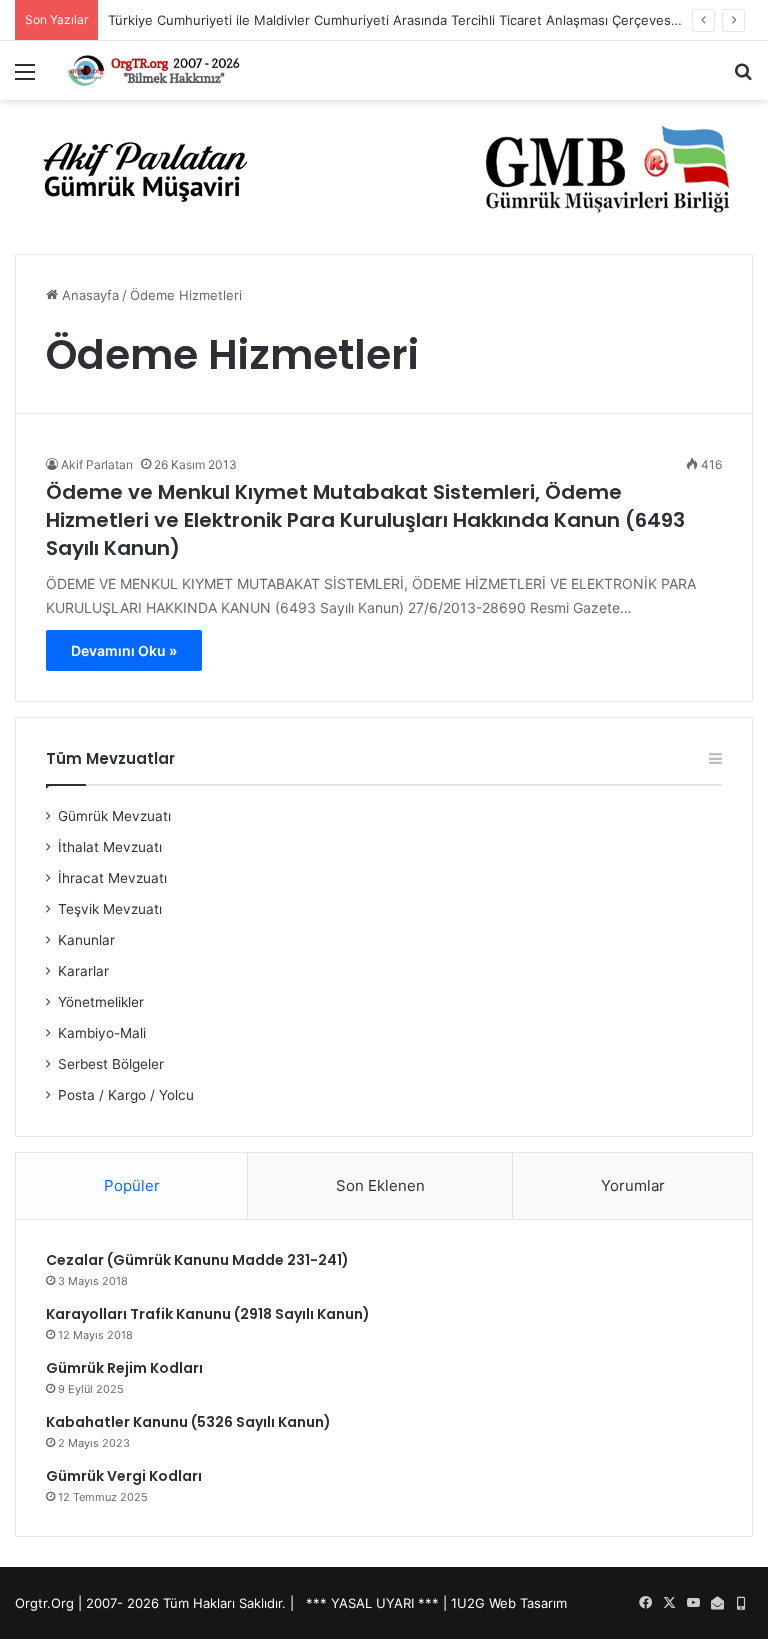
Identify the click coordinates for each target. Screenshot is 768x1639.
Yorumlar (633, 1185)
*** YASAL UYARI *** (372, 1603)
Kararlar (83, 971)
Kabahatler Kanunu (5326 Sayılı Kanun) (188, 1422)
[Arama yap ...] (743, 78)
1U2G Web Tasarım (509, 1603)
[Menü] (25, 78)
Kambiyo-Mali (102, 1033)
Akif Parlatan (97, 464)
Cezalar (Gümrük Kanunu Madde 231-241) (197, 1260)
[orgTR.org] (156, 70)
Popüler (132, 1185)
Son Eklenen (380, 1185)
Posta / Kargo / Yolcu (126, 1095)
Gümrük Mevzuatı (114, 816)
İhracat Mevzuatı (112, 878)
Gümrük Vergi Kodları (124, 1476)
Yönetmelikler (101, 1002)
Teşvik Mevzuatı (110, 909)
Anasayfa (88, 295)
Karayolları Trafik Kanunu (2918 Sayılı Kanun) (208, 1314)
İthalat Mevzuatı (110, 847)
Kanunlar (86, 940)
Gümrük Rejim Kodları (124, 1368)
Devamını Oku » (124, 650)
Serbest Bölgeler (111, 1064)
